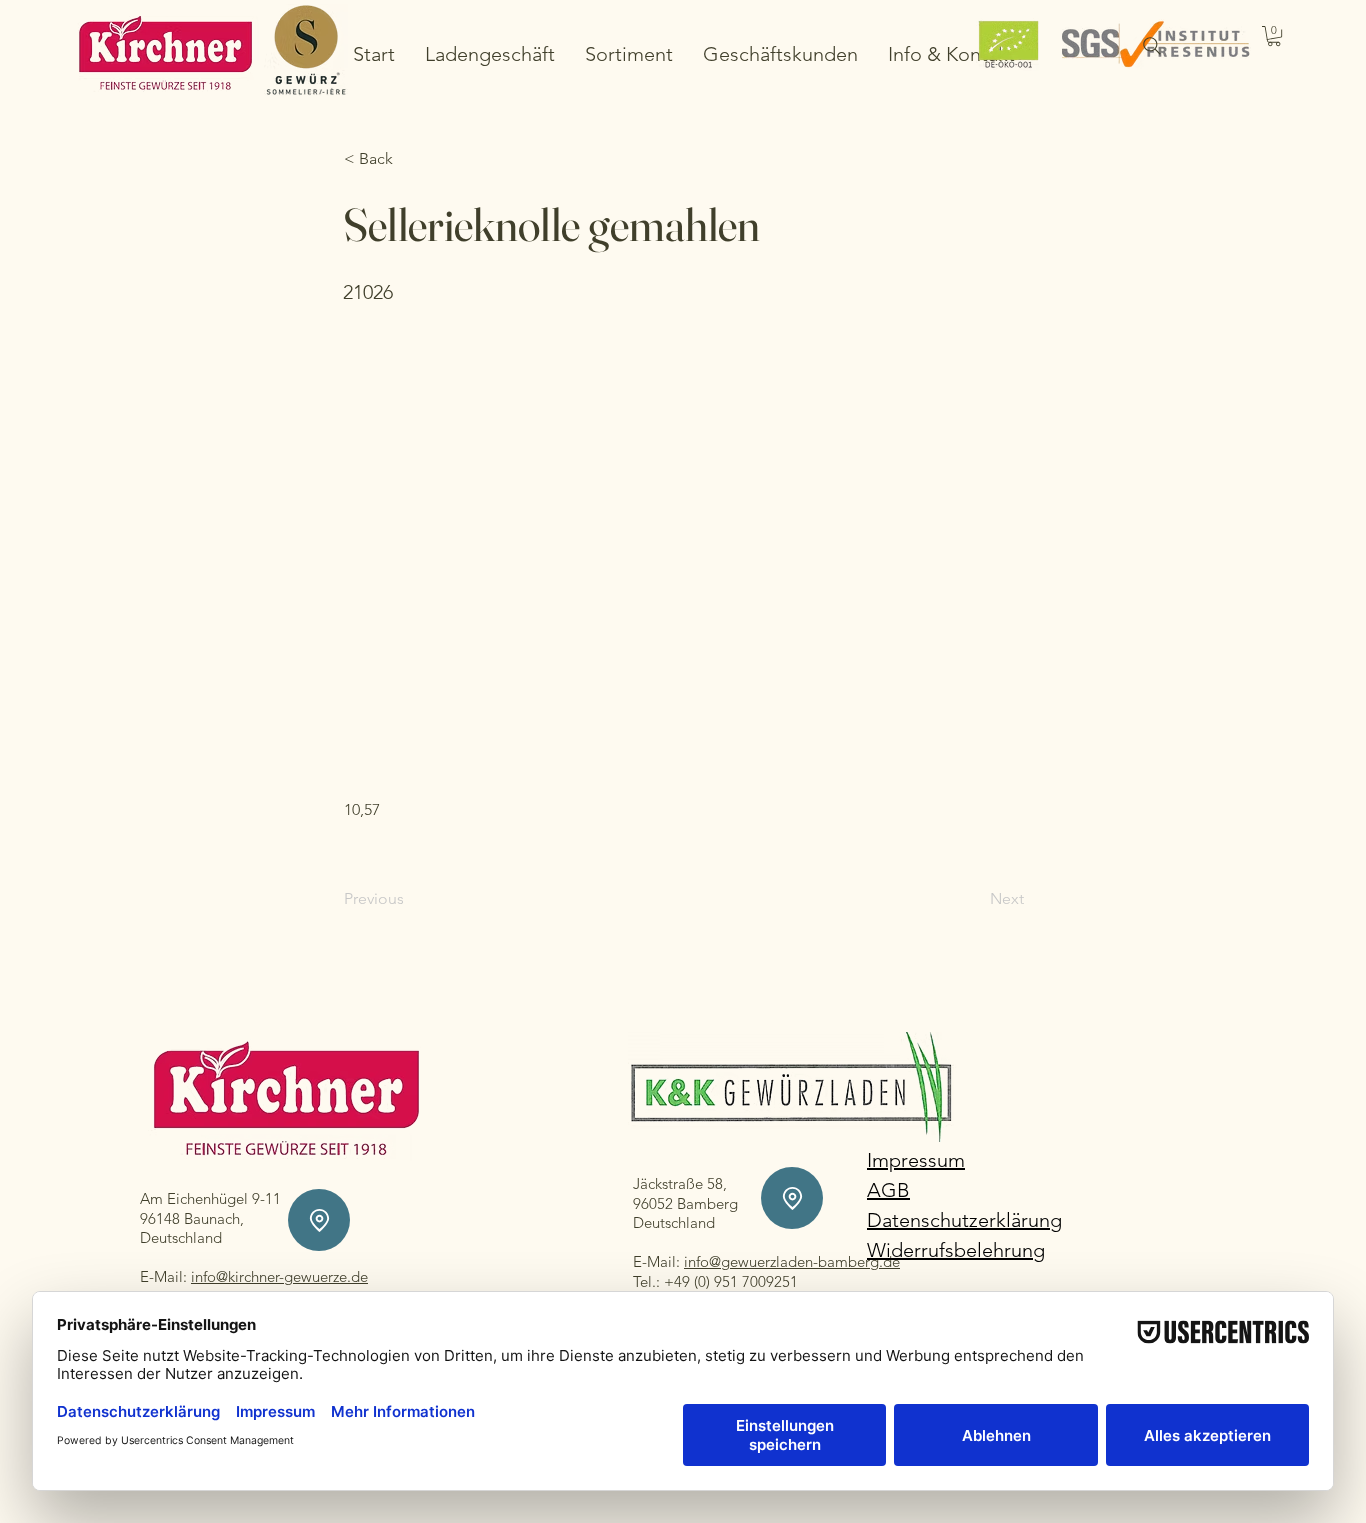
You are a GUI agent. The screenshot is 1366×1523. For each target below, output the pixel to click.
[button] (1274, 36)
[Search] (1152, 46)
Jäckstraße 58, (680, 1183)
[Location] (319, 1220)
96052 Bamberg (685, 1203)
